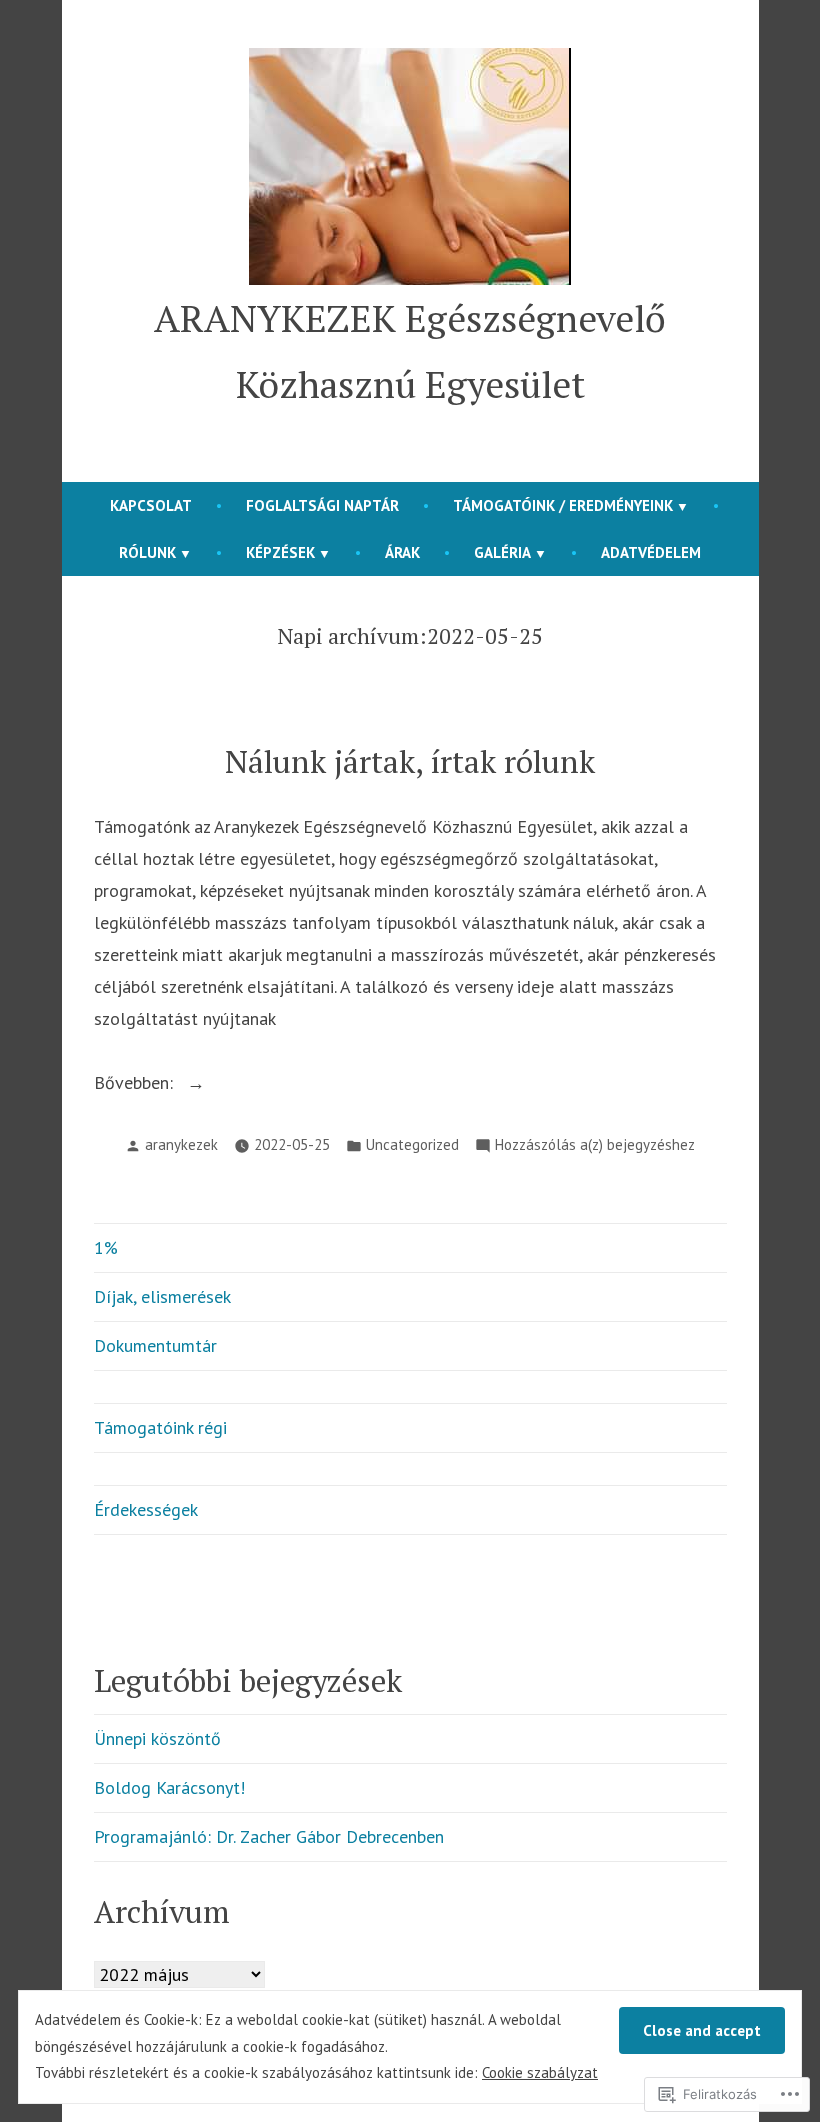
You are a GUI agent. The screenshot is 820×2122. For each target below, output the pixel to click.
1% (106, 1247)
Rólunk (147, 552)
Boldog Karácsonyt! (169, 1787)
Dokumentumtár (155, 1345)
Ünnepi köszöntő (157, 1738)
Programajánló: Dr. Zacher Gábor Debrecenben (269, 1836)
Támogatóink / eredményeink (563, 505)
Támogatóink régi (160, 1427)
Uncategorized (412, 1144)
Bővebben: (136, 1084)
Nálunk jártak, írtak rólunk (410, 761)
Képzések (280, 552)
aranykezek (181, 1144)
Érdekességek (146, 1509)
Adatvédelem (651, 552)
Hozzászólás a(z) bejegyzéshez (595, 1146)
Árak (402, 552)
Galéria (502, 552)
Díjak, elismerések (162, 1296)
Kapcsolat (151, 505)
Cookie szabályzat (540, 2072)
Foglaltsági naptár (322, 505)
